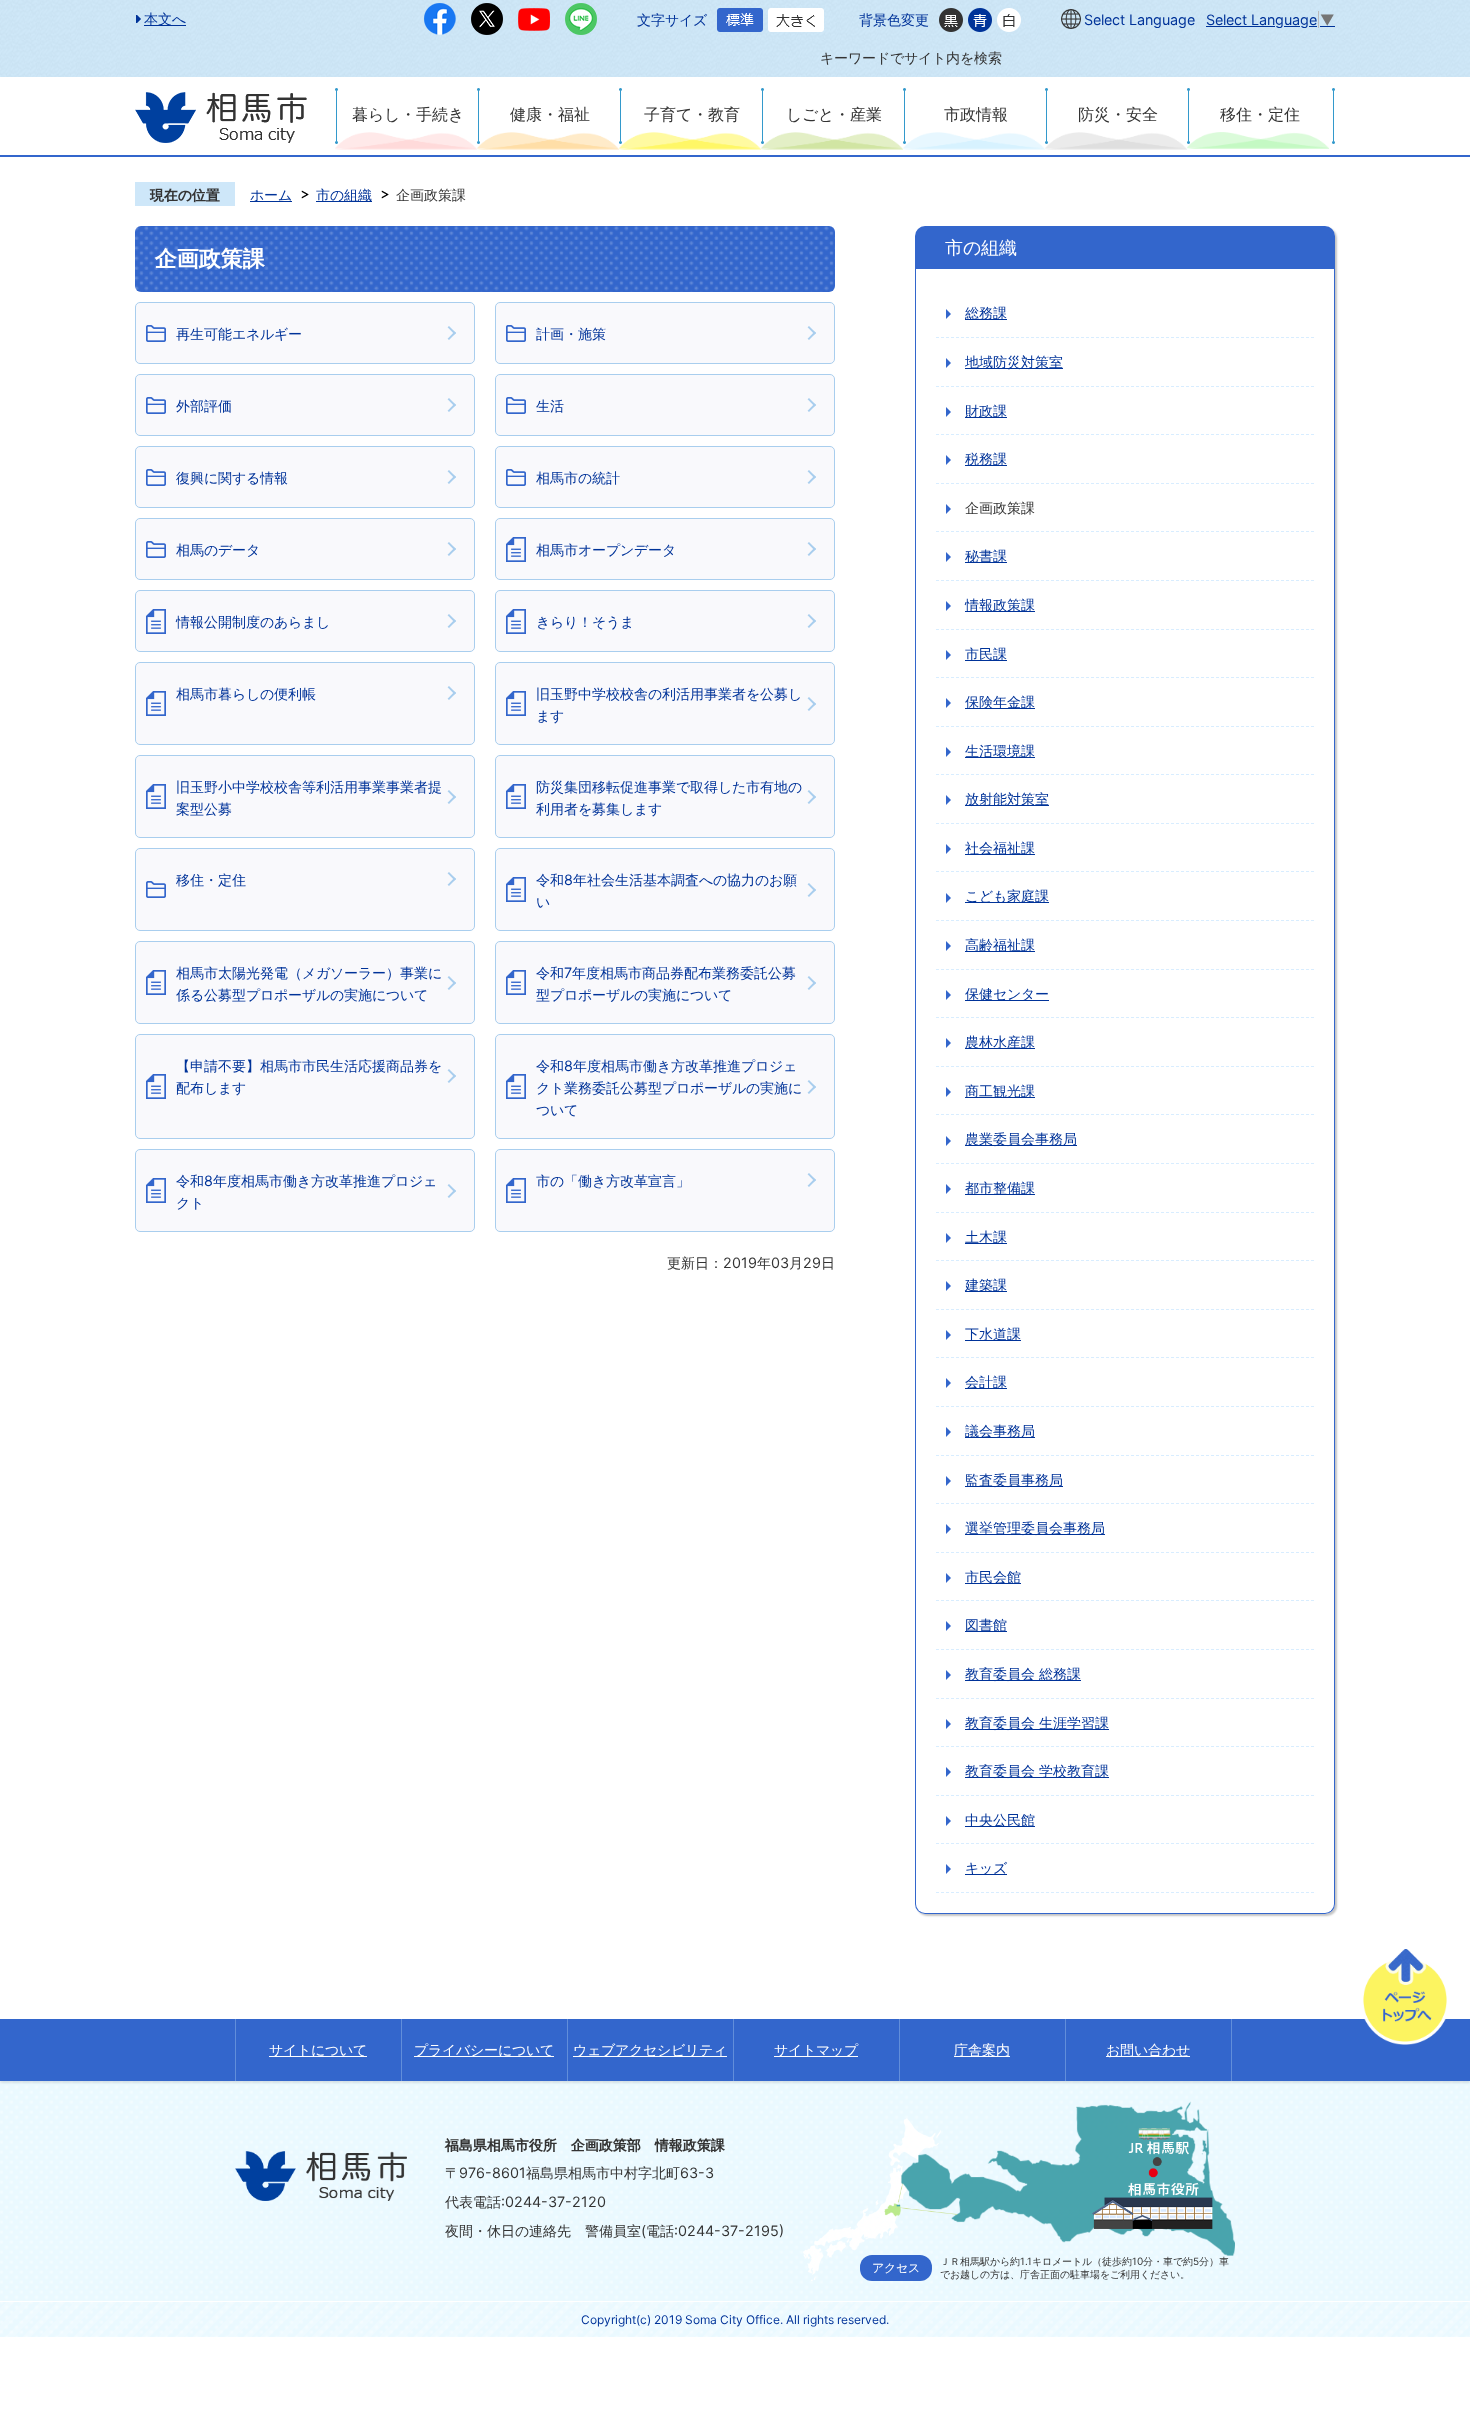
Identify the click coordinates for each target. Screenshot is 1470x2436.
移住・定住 (1260, 114)
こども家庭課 (1007, 895)
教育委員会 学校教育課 (1037, 1770)
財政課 (986, 410)
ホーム (271, 194)
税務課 (986, 458)
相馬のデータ (218, 549)
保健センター (1007, 993)
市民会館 (993, 1576)
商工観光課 (1000, 1090)
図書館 (986, 1624)
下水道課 (993, 1333)
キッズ (986, 1867)
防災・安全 (1118, 114)
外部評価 (204, 405)
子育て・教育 (692, 114)
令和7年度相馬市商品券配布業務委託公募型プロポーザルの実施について (666, 983)
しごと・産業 (834, 114)
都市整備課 (1000, 1187)
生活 (550, 405)
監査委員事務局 (1014, 1479)
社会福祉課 (1000, 847)
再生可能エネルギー (239, 333)
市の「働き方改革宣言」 (613, 1180)
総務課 (986, 312)
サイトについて (318, 2049)
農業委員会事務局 (1021, 1138)
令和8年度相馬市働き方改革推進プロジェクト (306, 1191)
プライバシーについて (484, 2049)
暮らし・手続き (408, 114)
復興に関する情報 (232, 477)
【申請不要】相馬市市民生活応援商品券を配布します (309, 1076)
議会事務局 (1000, 1430)
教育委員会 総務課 (1023, 1673)
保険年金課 (1000, 701)
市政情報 (976, 114)
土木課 (986, 1236)
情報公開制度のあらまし (253, 621)
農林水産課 (1000, 1041)
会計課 (986, 1381)
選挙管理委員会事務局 (1035, 1527)
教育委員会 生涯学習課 (1037, 1722)
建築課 (986, 1284)
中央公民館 (1000, 1819)
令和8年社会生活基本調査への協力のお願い (666, 890)
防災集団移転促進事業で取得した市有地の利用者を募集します (669, 797)
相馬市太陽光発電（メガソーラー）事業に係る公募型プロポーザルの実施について (309, 983)
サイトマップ (816, 2049)
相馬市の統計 (578, 477)
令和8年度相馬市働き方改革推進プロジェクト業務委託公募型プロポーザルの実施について (669, 1087)
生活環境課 (1000, 750)
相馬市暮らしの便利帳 (246, 693)
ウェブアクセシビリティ (650, 2049)
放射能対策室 (1007, 798)
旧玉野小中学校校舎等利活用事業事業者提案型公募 (309, 797)
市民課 (986, 653)
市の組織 (344, 194)
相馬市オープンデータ (606, 549)
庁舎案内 (982, 2049)
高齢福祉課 (1000, 944)
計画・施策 (571, 333)
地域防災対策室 (1014, 361)
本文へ (165, 18)
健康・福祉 (550, 114)
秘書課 (986, 555)
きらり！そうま (585, 621)
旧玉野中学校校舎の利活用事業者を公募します (669, 704)
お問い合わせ (1148, 2049)
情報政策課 (1000, 604)
